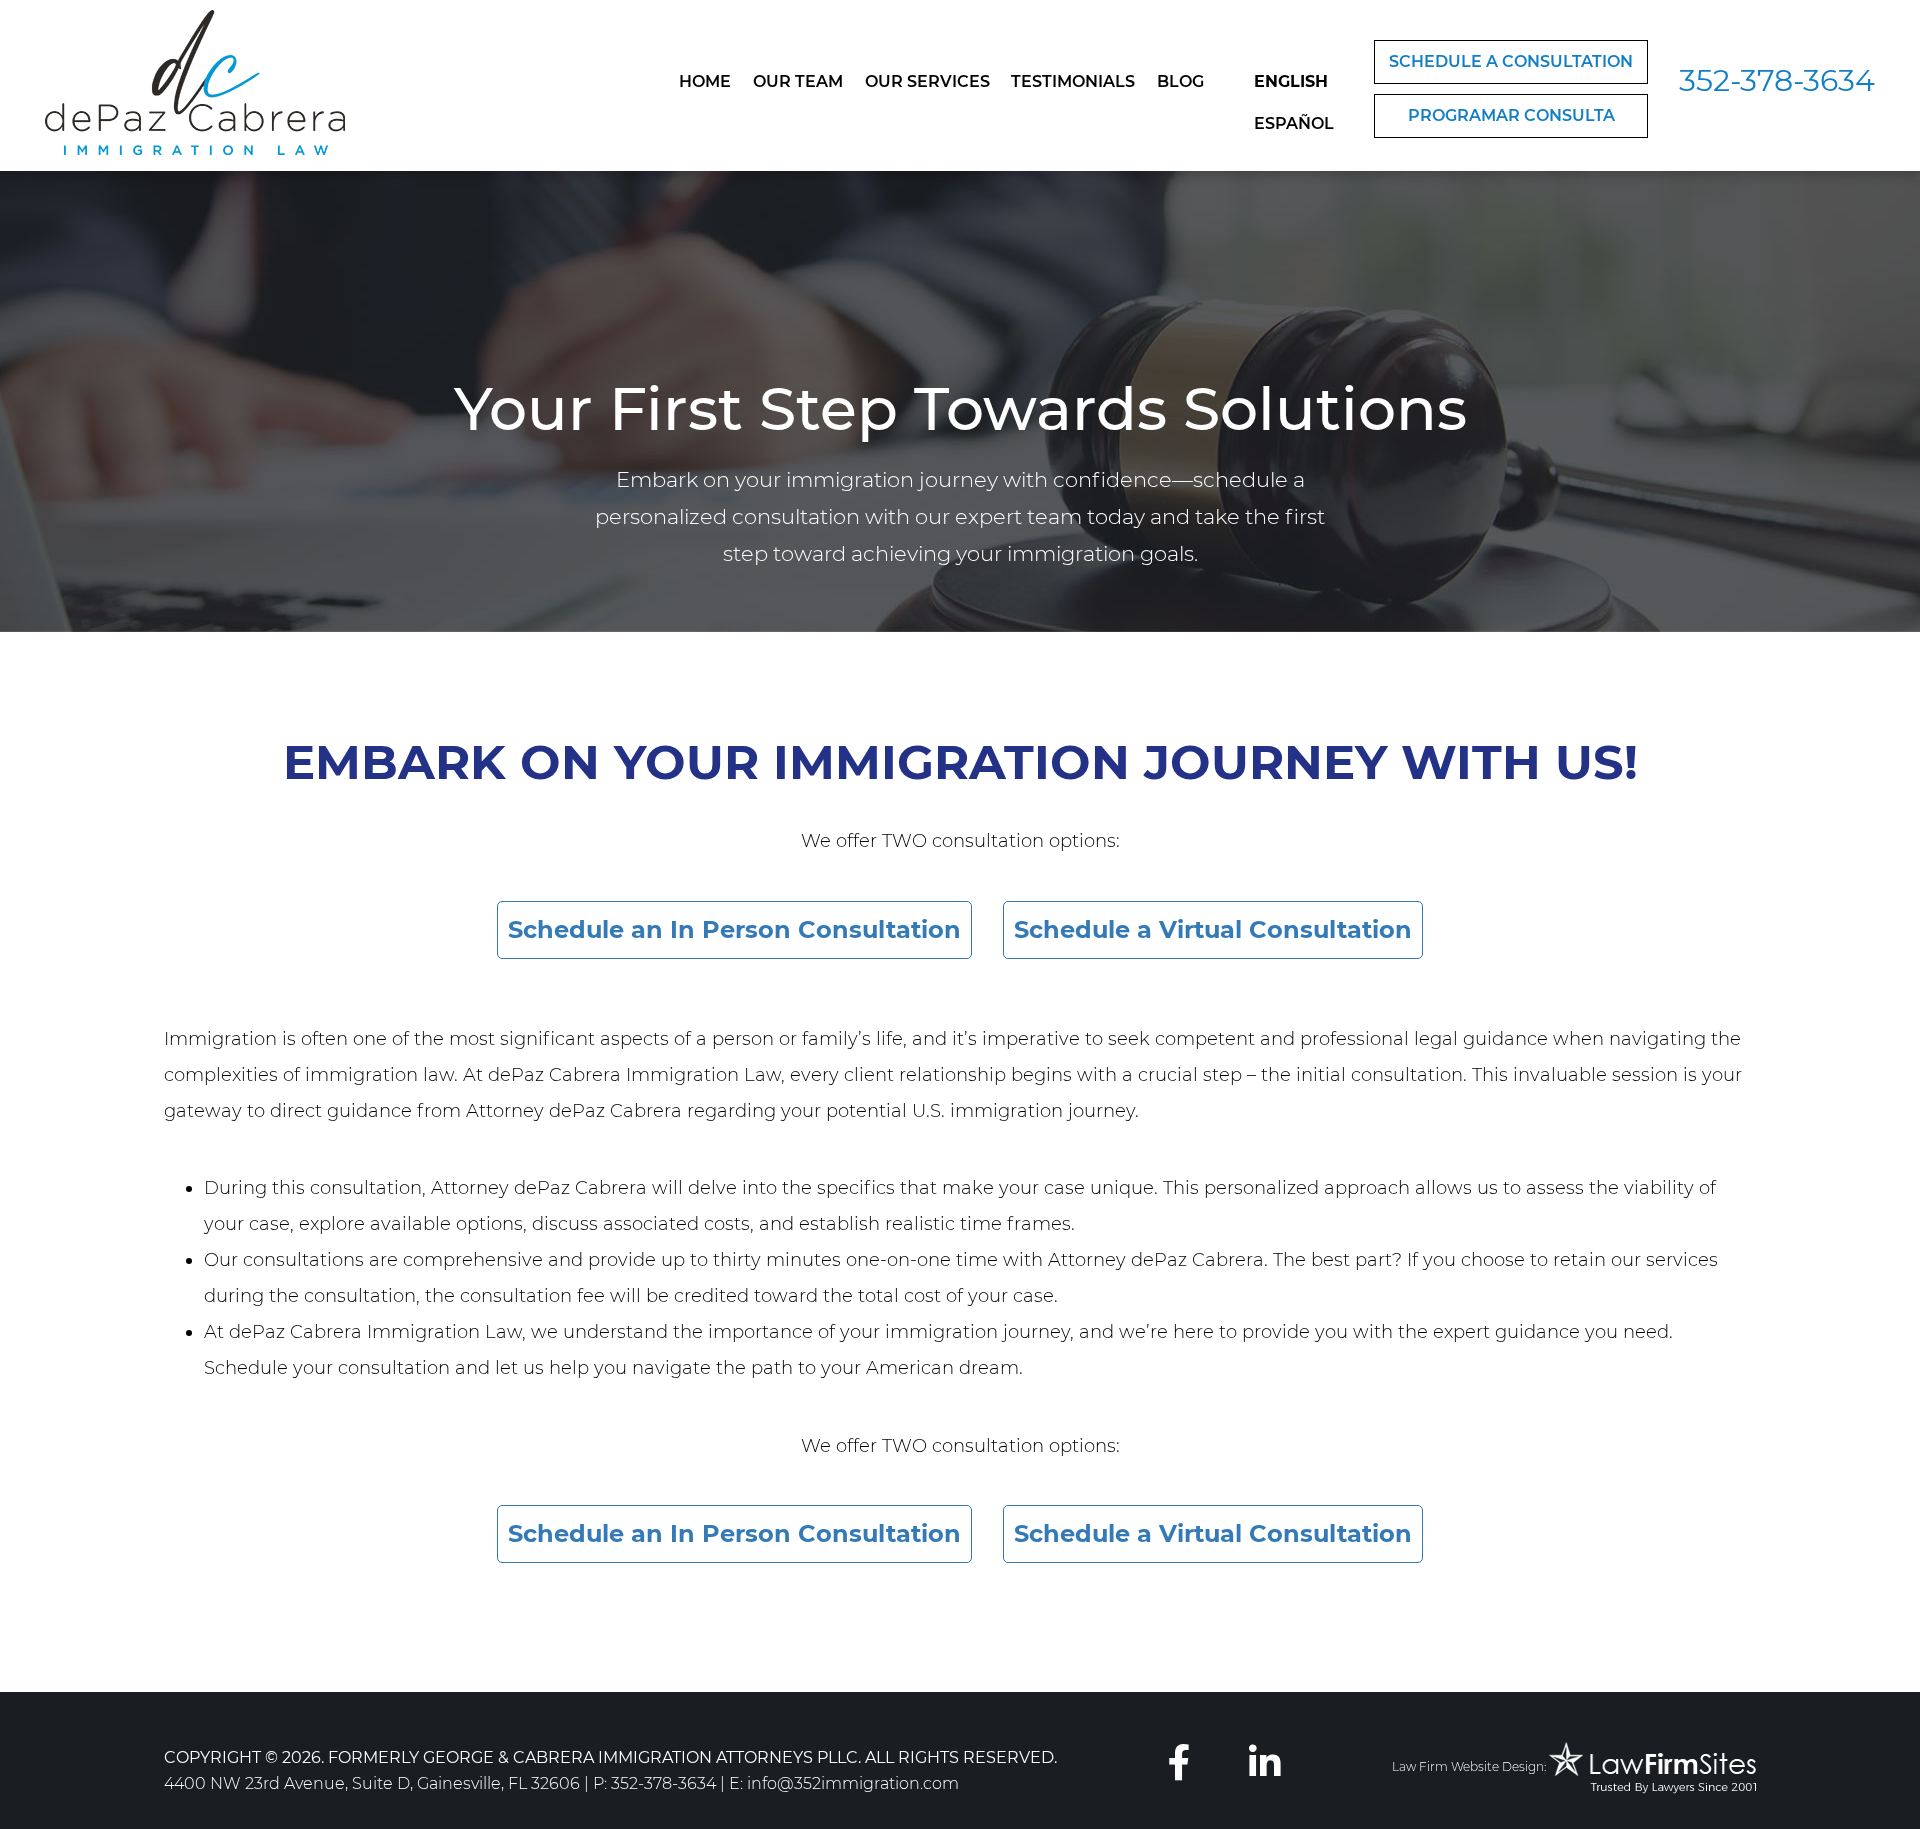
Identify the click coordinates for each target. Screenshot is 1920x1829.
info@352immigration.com (853, 1783)
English (1291, 81)
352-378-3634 (1777, 80)
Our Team (798, 81)
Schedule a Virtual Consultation (1213, 929)
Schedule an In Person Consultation (734, 929)
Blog (1180, 81)
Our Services (927, 81)
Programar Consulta (1511, 115)
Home (705, 81)
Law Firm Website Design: (1469, 1766)
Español (1294, 123)
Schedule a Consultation (1511, 61)
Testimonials (1073, 81)
